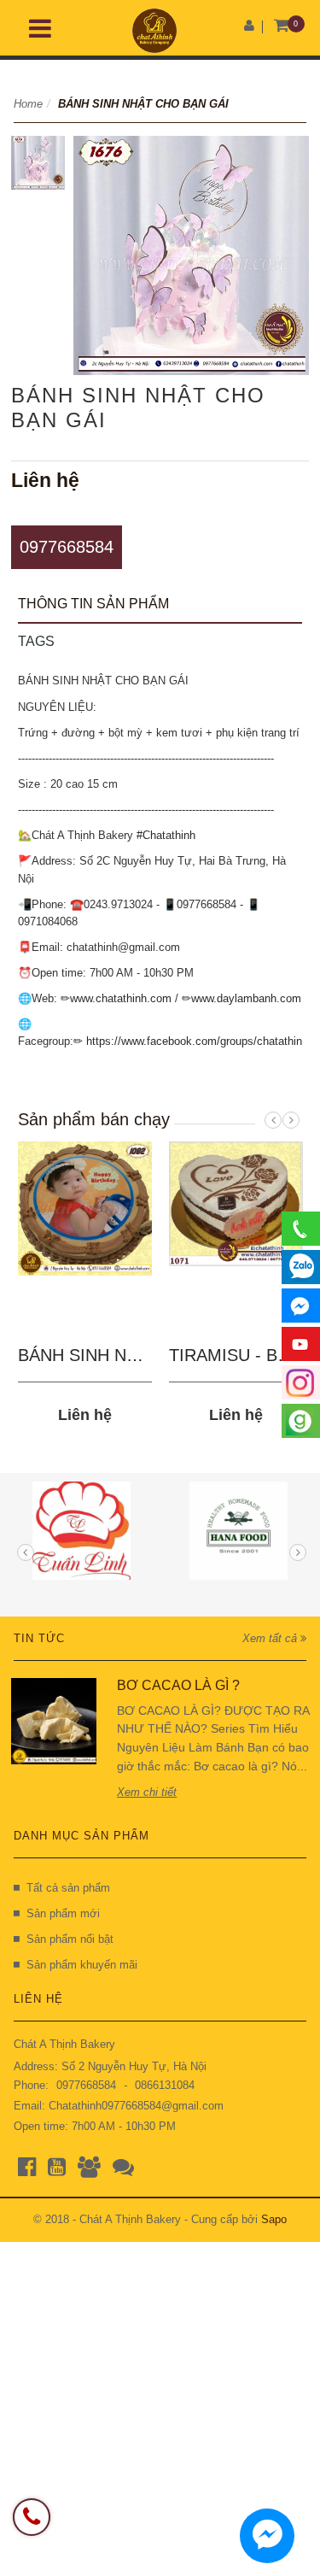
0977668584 (67, 547)
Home (28, 104)
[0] (282, 26)
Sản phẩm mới (63, 1913)
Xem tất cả (271, 1638)
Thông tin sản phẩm (93, 604)
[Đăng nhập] (249, 25)
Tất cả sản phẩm (68, 1888)
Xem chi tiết (147, 1792)
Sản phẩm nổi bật (70, 1939)
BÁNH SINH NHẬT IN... (108, 1355)
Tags (36, 641)
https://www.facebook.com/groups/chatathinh (197, 1041)
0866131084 (165, 2085)
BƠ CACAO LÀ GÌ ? (178, 1685)
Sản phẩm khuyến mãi (82, 1965)
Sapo (274, 2219)
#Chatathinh (166, 835)
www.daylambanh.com (246, 998)
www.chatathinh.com (121, 998)
